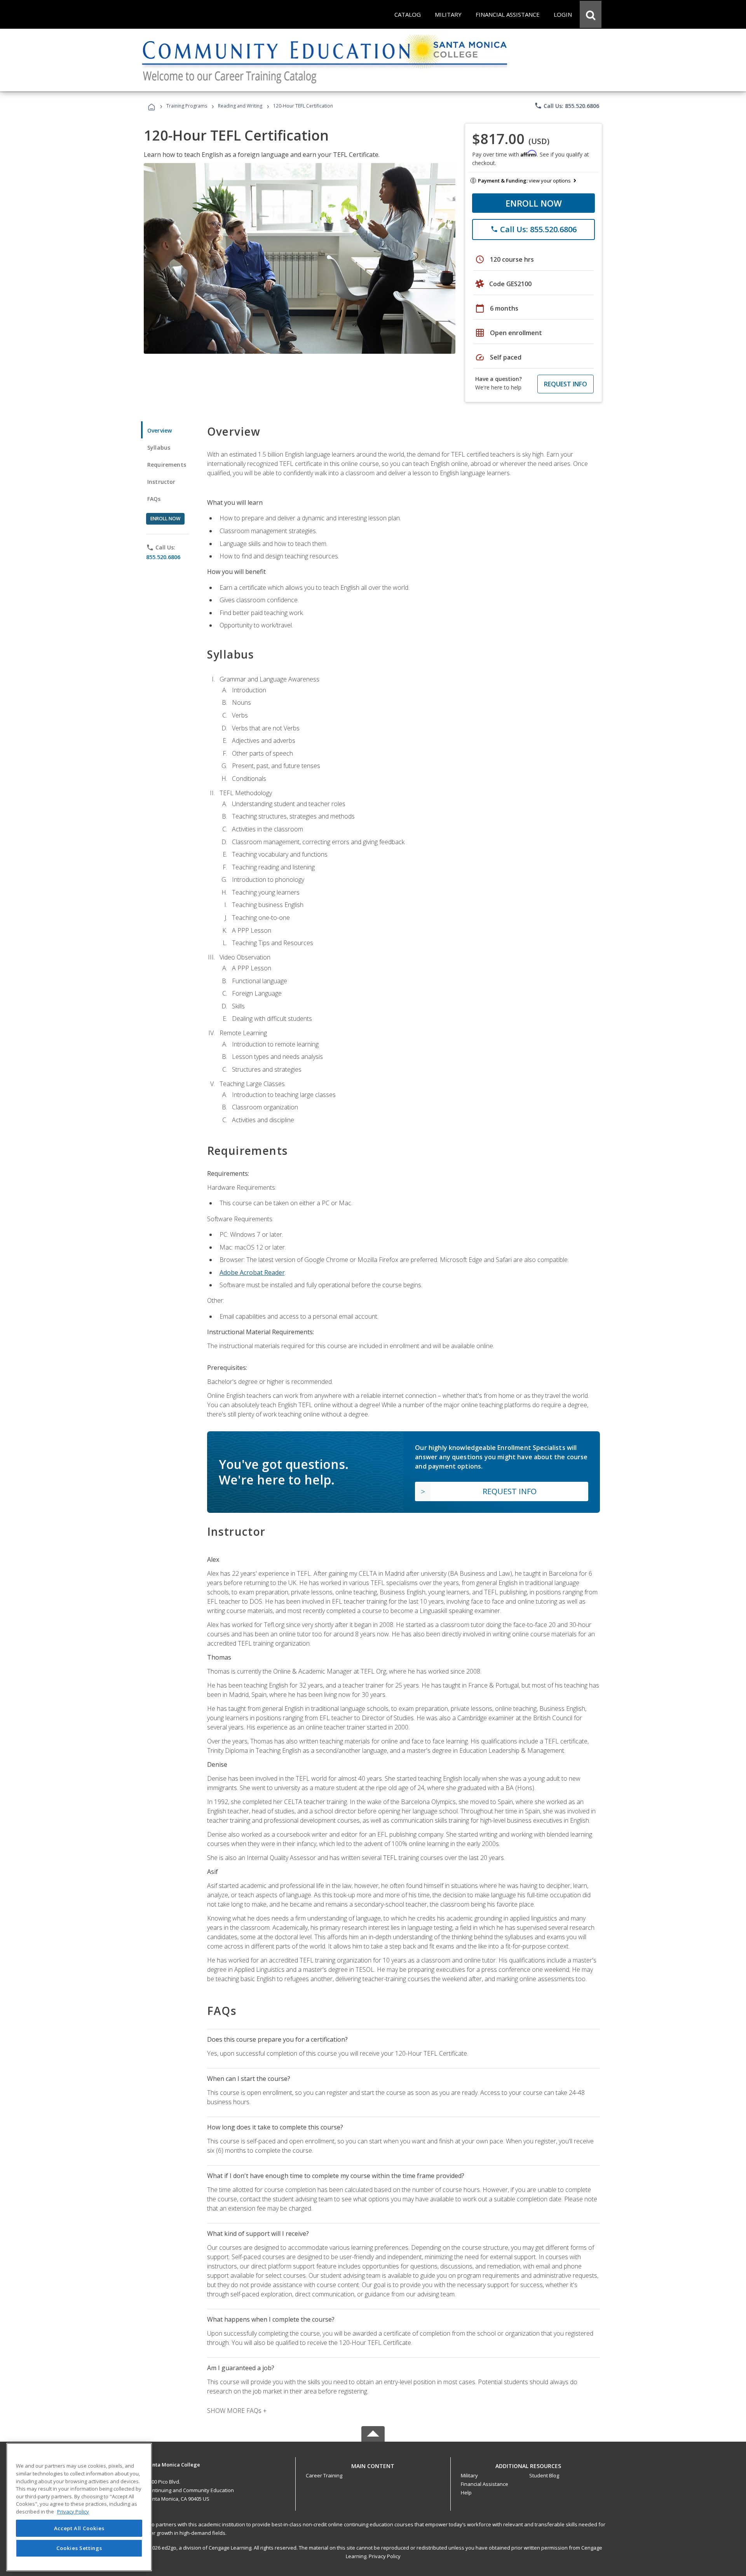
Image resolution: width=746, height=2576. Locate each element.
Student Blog (544, 2475)
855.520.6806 (163, 557)
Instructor (161, 482)
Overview (159, 430)
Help (466, 2493)
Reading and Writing (240, 106)
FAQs (154, 499)
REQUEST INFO (566, 384)
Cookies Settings (79, 2548)
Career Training (324, 2475)
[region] (79, 2507)
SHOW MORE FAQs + (237, 2411)
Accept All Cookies (79, 2528)
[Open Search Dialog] (591, 14)
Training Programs (187, 106)
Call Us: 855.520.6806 (567, 106)
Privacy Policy (385, 2556)
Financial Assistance (485, 2484)
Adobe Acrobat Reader (252, 1272)
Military (469, 2475)
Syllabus (159, 448)
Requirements (167, 465)
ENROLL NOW (534, 203)
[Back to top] (373, 2464)
